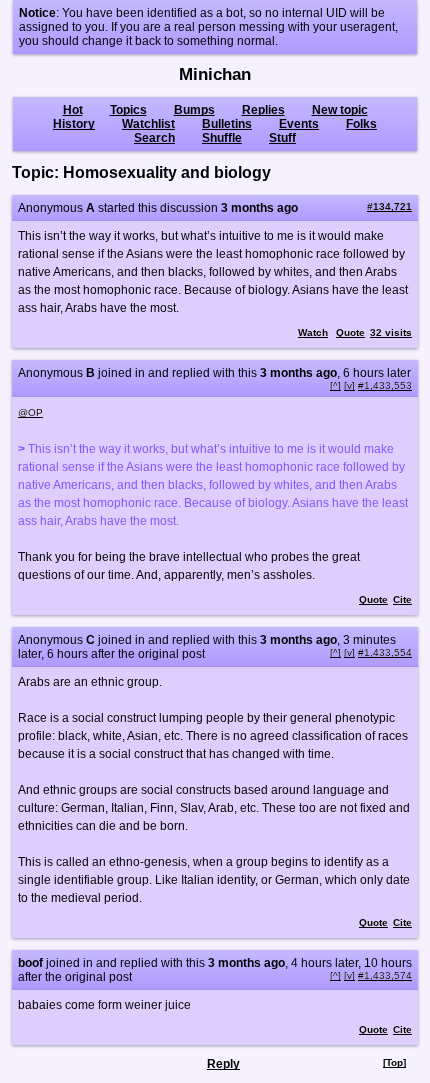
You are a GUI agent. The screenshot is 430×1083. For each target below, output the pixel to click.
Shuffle (222, 138)
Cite (402, 599)
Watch (313, 332)
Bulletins (227, 124)
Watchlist (148, 124)
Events (299, 124)
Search (154, 138)
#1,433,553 (385, 385)
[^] (335, 385)
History (74, 124)
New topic (340, 110)
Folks (361, 124)
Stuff (282, 138)
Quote (350, 332)
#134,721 (389, 206)
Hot (73, 110)
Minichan (215, 74)
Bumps (194, 110)
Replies (263, 110)
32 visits (391, 332)
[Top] (394, 1062)
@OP (30, 412)
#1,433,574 (385, 975)
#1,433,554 (385, 652)
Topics (128, 110)
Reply (223, 1064)
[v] (349, 385)
